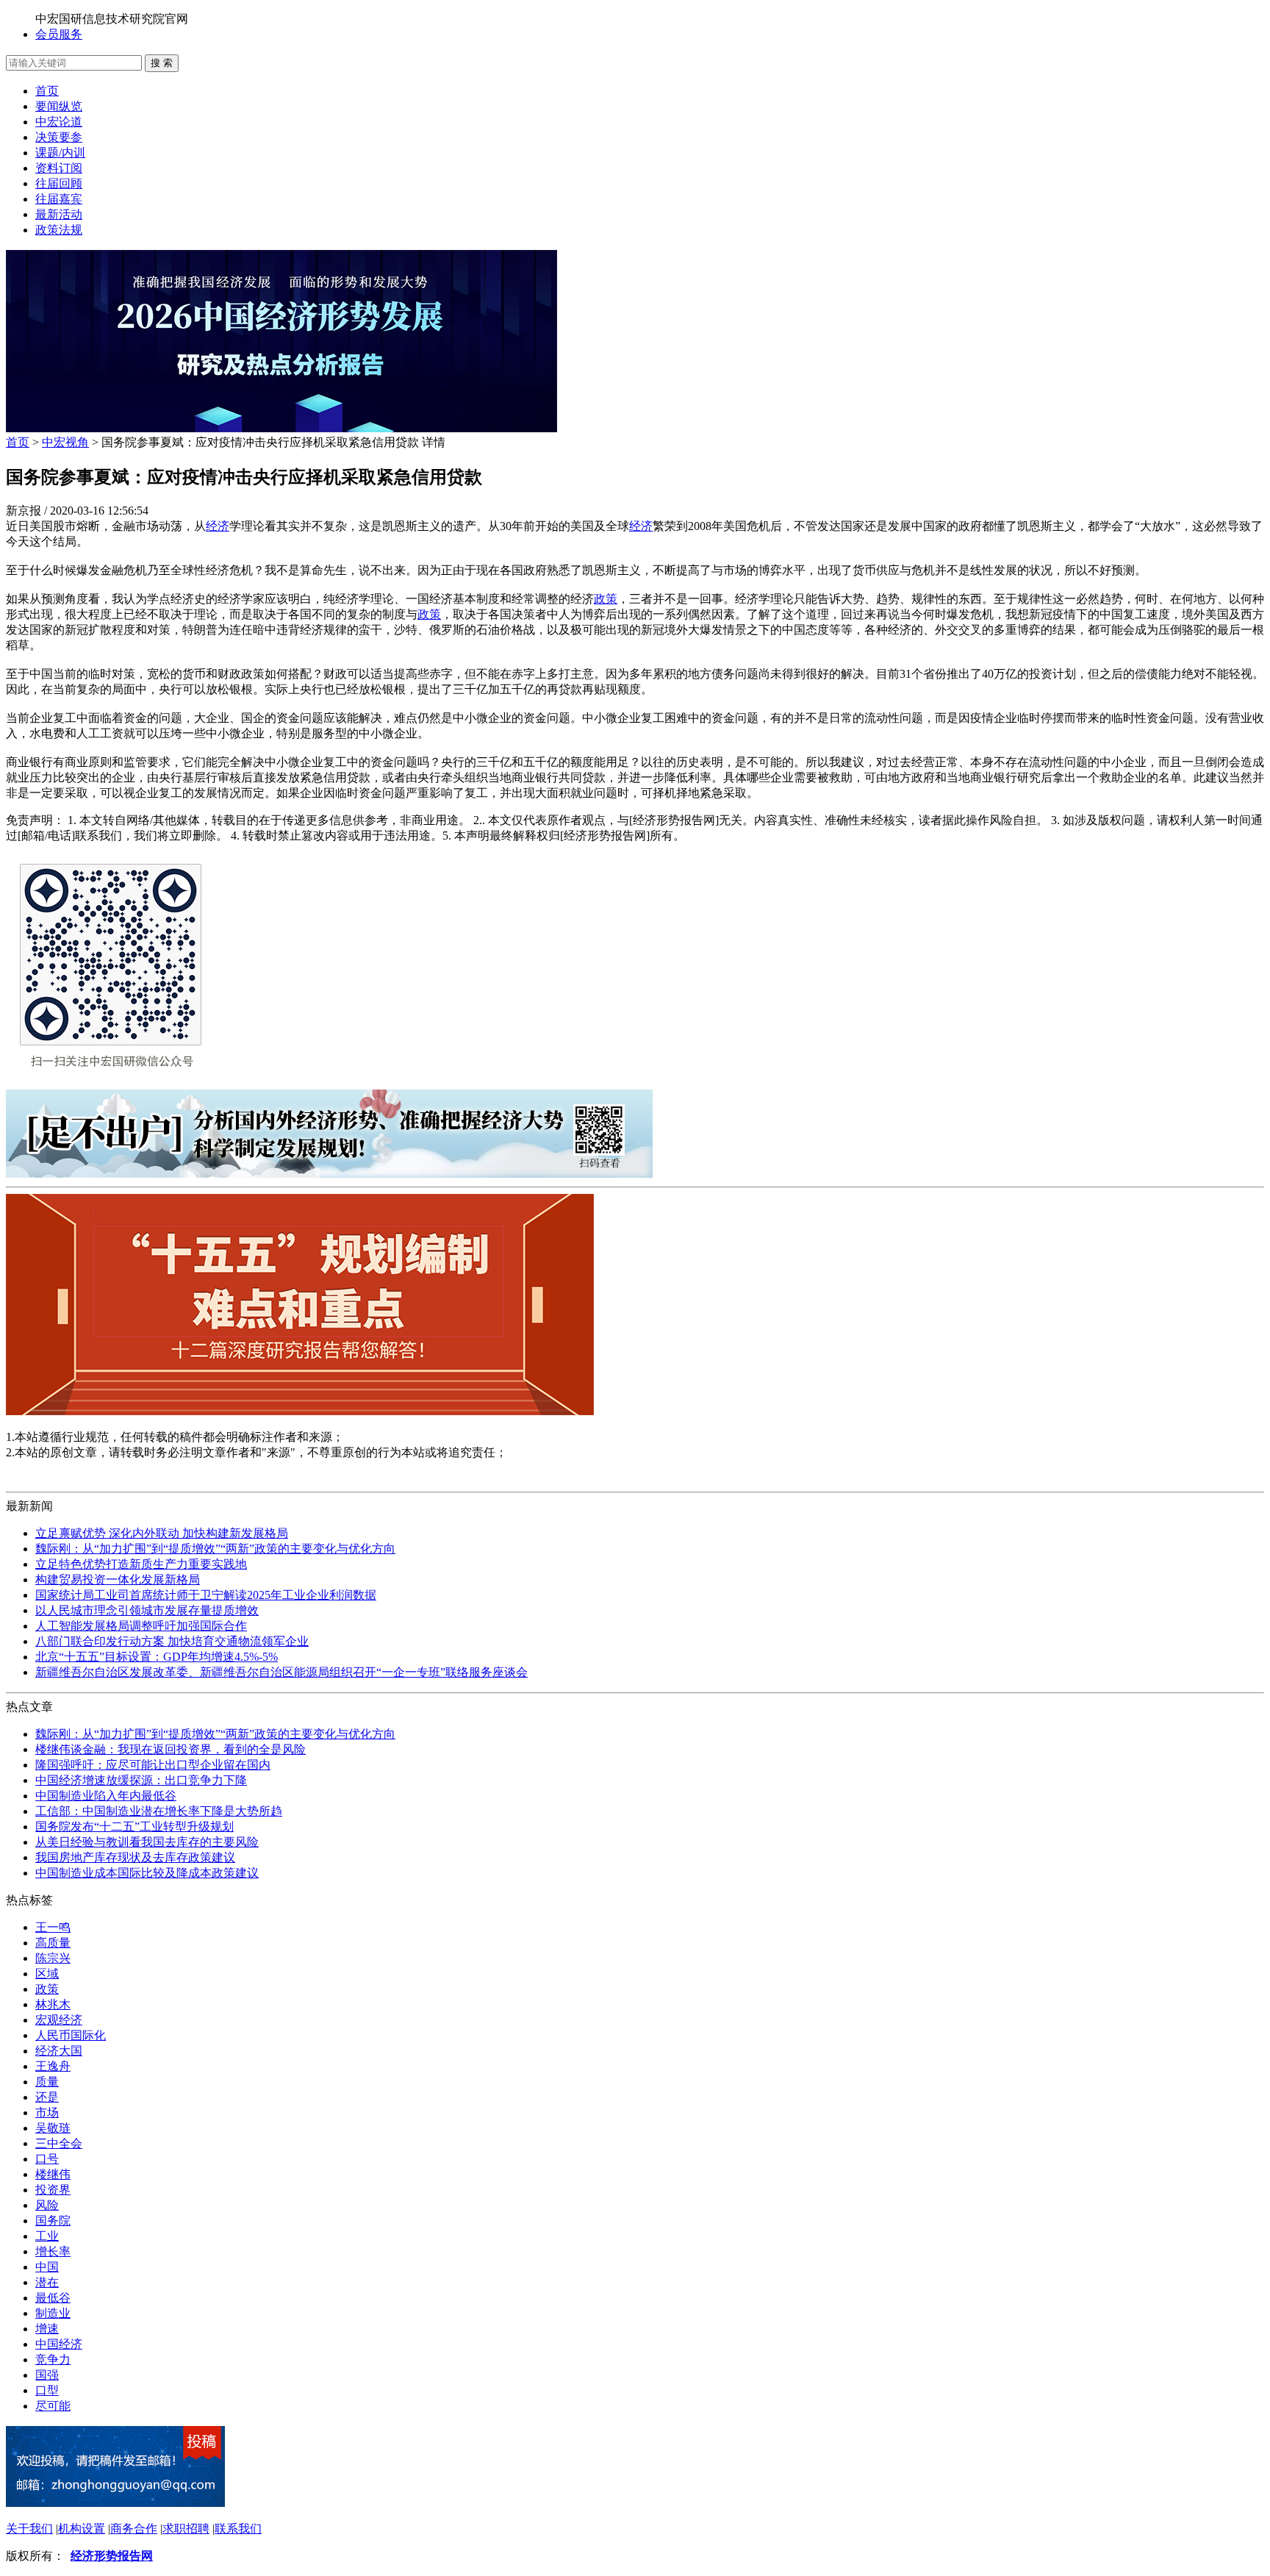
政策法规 (59, 230)
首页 (47, 91)
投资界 (53, 2190)
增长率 (53, 2251)
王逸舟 (53, 2066)
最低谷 (53, 2298)
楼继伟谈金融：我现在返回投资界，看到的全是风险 (171, 1749)
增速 (47, 2329)
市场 (47, 2112)
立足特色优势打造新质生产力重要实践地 (141, 1564)
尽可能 (53, 2406)
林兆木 (53, 2004)
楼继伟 (53, 2174)
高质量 (53, 1943)
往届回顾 (59, 183)
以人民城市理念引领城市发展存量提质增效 (147, 1610)
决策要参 (59, 137)
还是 (47, 2097)
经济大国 (59, 2051)
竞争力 (53, 2359)
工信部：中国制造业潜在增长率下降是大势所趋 (159, 1811)
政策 (606, 599)
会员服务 (59, 34)
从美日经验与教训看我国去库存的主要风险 (147, 1842)
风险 (47, 2205)
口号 (47, 2159)
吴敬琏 (53, 2128)
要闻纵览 (59, 106)
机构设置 (82, 2529)
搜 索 (162, 63)
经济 (218, 526)
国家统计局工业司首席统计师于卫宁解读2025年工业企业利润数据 (206, 1595)
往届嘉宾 (59, 199)
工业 (47, 2236)
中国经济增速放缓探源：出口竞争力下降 (141, 1780)
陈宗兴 (53, 1958)
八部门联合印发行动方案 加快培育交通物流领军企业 (172, 1641)
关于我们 (29, 2529)
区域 (47, 1974)
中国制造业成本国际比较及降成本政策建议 (147, 1873)
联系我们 (238, 2529)
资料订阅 (59, 168)
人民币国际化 (71, 2035)
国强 (47, 2375)
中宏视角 (65, 442)
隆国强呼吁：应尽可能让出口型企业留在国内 (153, 1765)
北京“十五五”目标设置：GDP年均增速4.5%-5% (157, 1657)
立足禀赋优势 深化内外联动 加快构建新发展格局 (162, 1533)
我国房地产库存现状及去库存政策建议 (135, 1857)
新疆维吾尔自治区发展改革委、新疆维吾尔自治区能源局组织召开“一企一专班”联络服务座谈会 (281, 1672)
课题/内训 (60, 153)
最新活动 (59, 214)
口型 (47, 2390)
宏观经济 (59, 2020)
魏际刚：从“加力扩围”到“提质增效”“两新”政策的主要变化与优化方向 (215, 1549)
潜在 (47, 2282)
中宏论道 (59, 122)
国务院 (53, 2221)
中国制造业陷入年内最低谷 (106, 1796)
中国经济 (59, 2344)
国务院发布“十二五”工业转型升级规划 (134, 1827)
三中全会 (59, 2143)
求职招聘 (186, 2529)
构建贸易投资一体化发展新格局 (118, 1579)
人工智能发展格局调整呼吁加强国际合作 (141, 1626)
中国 (47, 2267)
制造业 (53, 2313)
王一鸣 (53, 1927)
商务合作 (134, 2529)
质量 (47, 2082)
